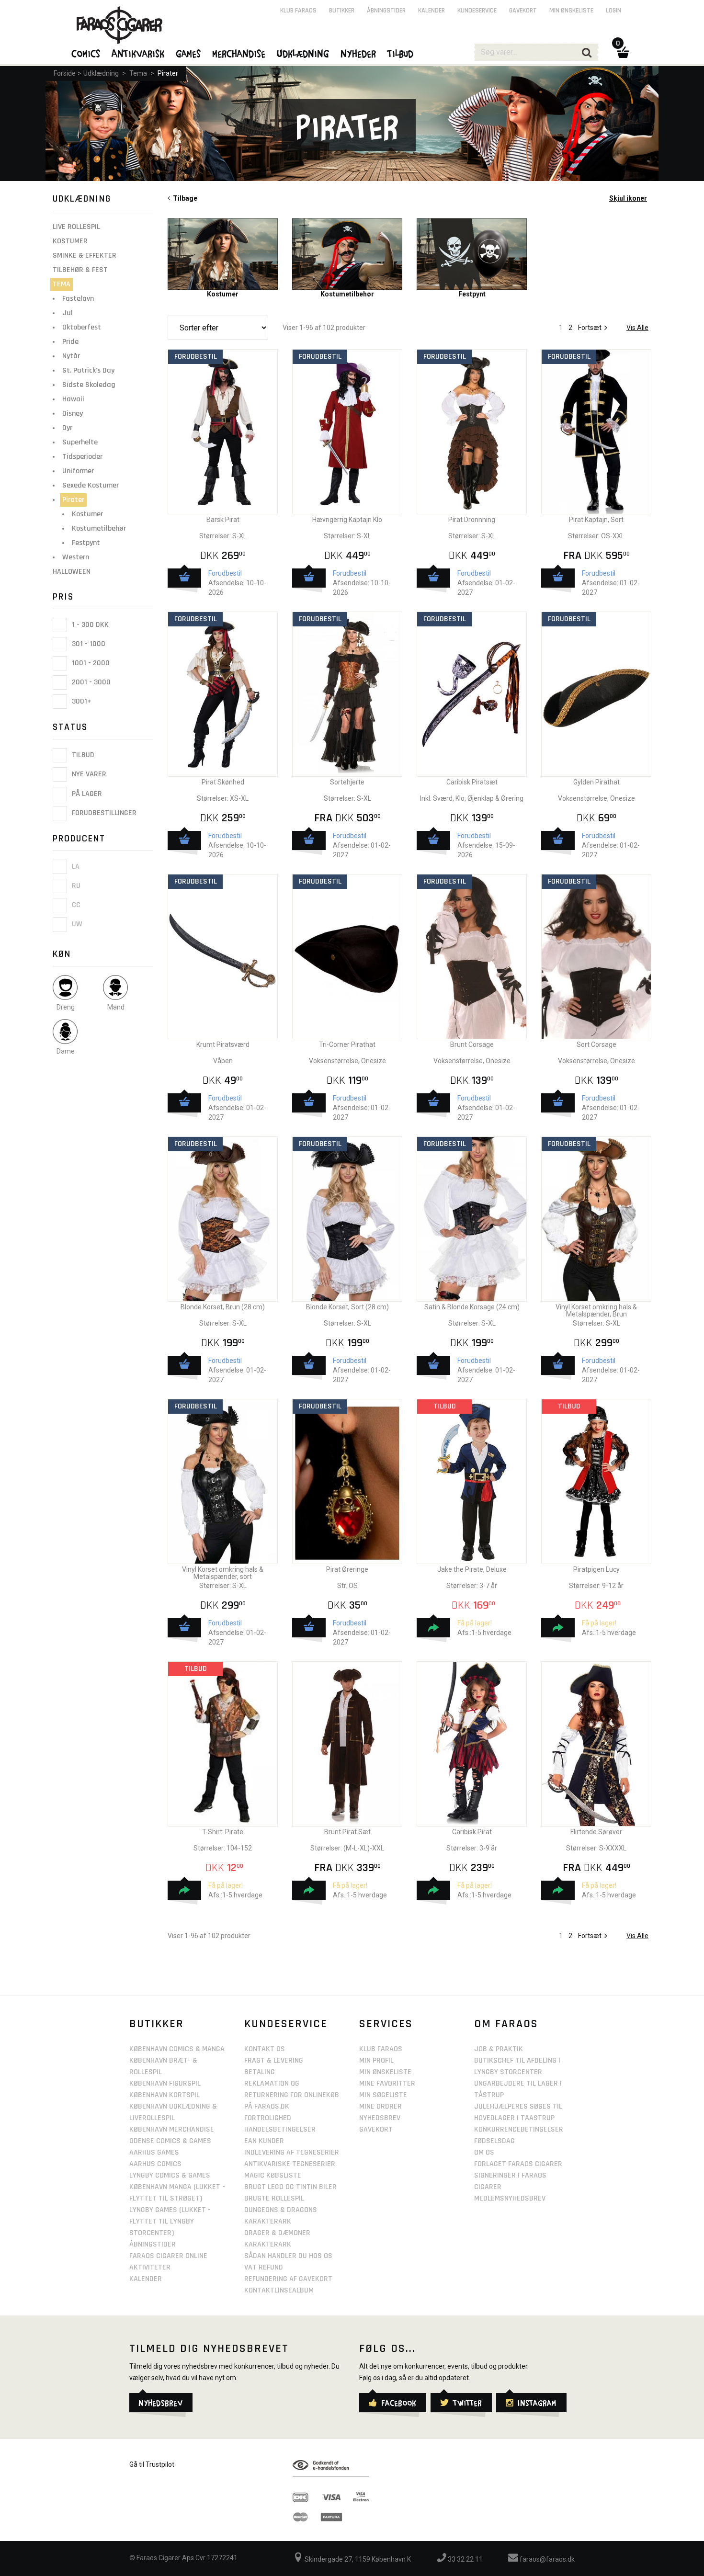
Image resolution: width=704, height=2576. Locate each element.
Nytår (71, 356)
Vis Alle (637, 328)
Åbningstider (386, 11)
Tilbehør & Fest (80, 270)
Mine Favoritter (387, 2083)
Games (189, 53)
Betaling (260, 2072)
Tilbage (184, 198)
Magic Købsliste (273, 2175)
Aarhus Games (154, 2152)
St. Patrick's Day (88, 370)
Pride (70, 342)
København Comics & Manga (177, 2049)
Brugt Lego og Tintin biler (290, 2187)
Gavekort (523, 11)
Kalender (431, 11)
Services (386, 2024)
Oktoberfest (82, 327)
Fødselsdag (494, 2141)
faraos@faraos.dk (546, 2559)
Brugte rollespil (274, 2198)
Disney (73, 414)
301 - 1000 (88, 644)
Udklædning (101, 73)
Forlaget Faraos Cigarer (518, 2164)
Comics (86, 53)
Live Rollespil (76, 227)
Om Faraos (506, 2024)
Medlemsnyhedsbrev (510, 2198)
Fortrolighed (268, 2118)
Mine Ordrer (380, 2106)
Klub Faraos (298, 11)
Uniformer (78, 471)
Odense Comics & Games (170, 2141)
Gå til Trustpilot (152, 2464)
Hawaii (73, 399)
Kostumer (70, 241)
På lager (86, 794)
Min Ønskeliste (385, 2072)
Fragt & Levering (274, 2060)
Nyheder (359, 53)
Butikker (342, 11)
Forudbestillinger (103, 813)
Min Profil (376, 2060)
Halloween (72, 572)
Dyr (67, 428)
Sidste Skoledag (89, 385)
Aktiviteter (150, 2267)
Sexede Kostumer (91, 485)
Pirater (168, 73)
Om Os (484, 2152)
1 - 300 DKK (89, 625)
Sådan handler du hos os (288, 2256)
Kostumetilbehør (99, 528)
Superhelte (80, 442)
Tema (138, 73)
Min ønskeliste (571, 11)
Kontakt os (265, 2049)
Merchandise (239, 53)
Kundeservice (477, 11)
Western (76, 557)
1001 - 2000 (90, 663)
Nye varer (88, 775)
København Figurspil (165, 2083)
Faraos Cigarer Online (168, 2256)
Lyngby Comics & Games (170, 2175)
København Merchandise (172, 2129)
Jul (68, 313)
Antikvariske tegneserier (290, 2164)
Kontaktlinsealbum (279, 2290)
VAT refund (264, 2267)
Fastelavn (78, 299)
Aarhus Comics (155, 2164)
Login (613, 11)
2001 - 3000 (90, 682)
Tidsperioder (82, 457)
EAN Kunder (264, 2141)
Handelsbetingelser (280, 2129)
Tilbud (82, 755)
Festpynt (86, 543)
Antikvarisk (138, 53)
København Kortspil (165, 2095)
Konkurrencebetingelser (519, 2129)
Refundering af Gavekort (288, 2279)
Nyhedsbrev (380, 2118)
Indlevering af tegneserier (292, 2152)
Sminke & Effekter (85, 255)
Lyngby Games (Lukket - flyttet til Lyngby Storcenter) (170, 2221)
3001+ (81, 701)
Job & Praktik (499, 2049)
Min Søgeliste (383, 2095)
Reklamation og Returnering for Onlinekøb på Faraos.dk (292, 2095)
